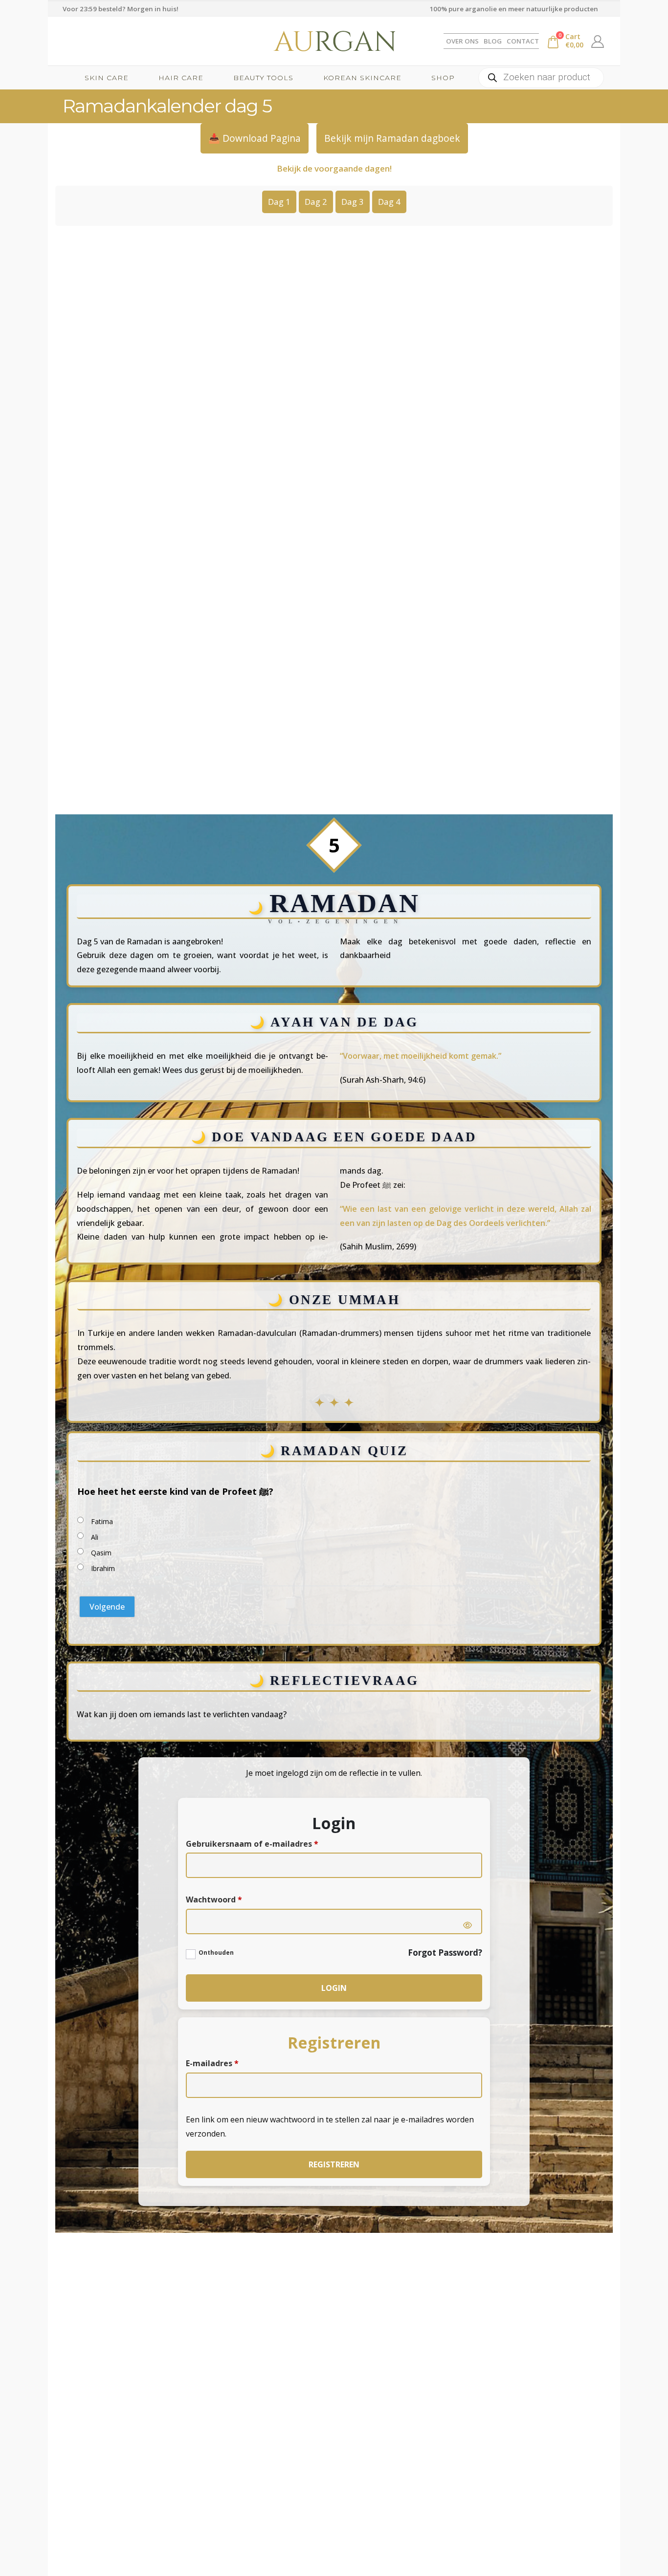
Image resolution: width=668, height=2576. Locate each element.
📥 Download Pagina (255, 138)
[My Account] (598, 41)
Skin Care (107, 78)
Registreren (334, 2164)
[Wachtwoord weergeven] (468, 1925)
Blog (493, 41)
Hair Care (181, 78)
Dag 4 (389, 202)
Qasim (101, 1553)
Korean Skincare (362, 78)
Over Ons (462, 41)
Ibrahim (103, 1568)
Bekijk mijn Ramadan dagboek (392, 138)
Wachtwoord (222, 1900)
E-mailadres (220, 2064)
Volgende (107, 1607)
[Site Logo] (334, 41)
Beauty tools (263, 78)
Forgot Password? (445, 1953)
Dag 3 (353, 202)
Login (334, 1988)
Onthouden (216, 1953)
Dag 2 (316, 202)
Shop (443, 78)
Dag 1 (279, 202)
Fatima (102, 1521)
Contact (523, 41)
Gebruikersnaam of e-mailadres (260, 1845)
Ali (95, 1537)
